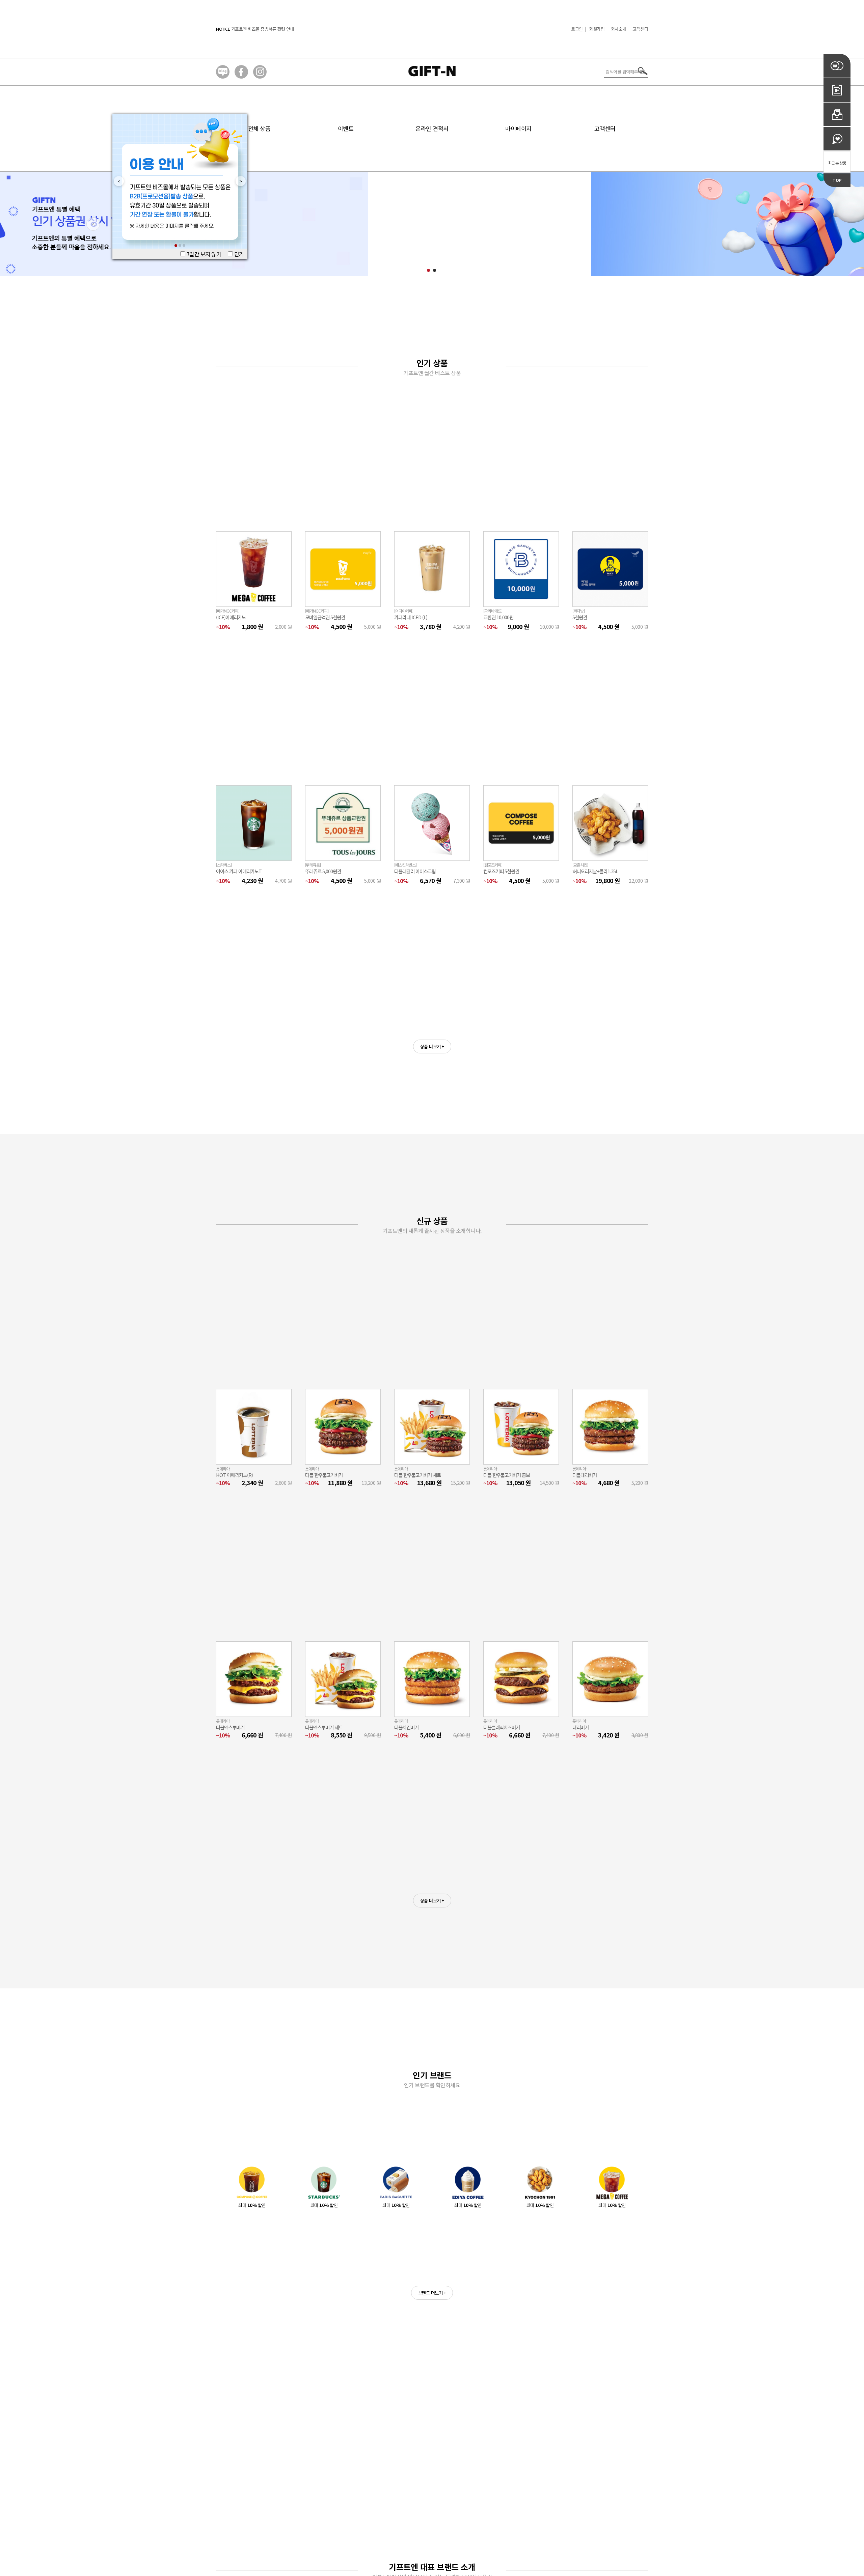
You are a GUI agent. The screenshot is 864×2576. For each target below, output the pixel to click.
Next (238, 181)
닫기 (238, 254)
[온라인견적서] (837, 90)
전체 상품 (259, 128)
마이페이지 (518, 128)
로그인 (577, 29)
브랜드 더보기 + (432, 2293)
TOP (837, 180)
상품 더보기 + (432, 1046)
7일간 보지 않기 (203, 254)
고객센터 (640, 29)
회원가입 (597, 29)
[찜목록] (837, 139)
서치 (643, 71)
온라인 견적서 (432, 128)
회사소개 (619, 29)
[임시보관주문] (837, 114)
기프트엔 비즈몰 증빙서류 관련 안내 (263, 29)
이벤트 (346, 128)
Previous (116, 181)
